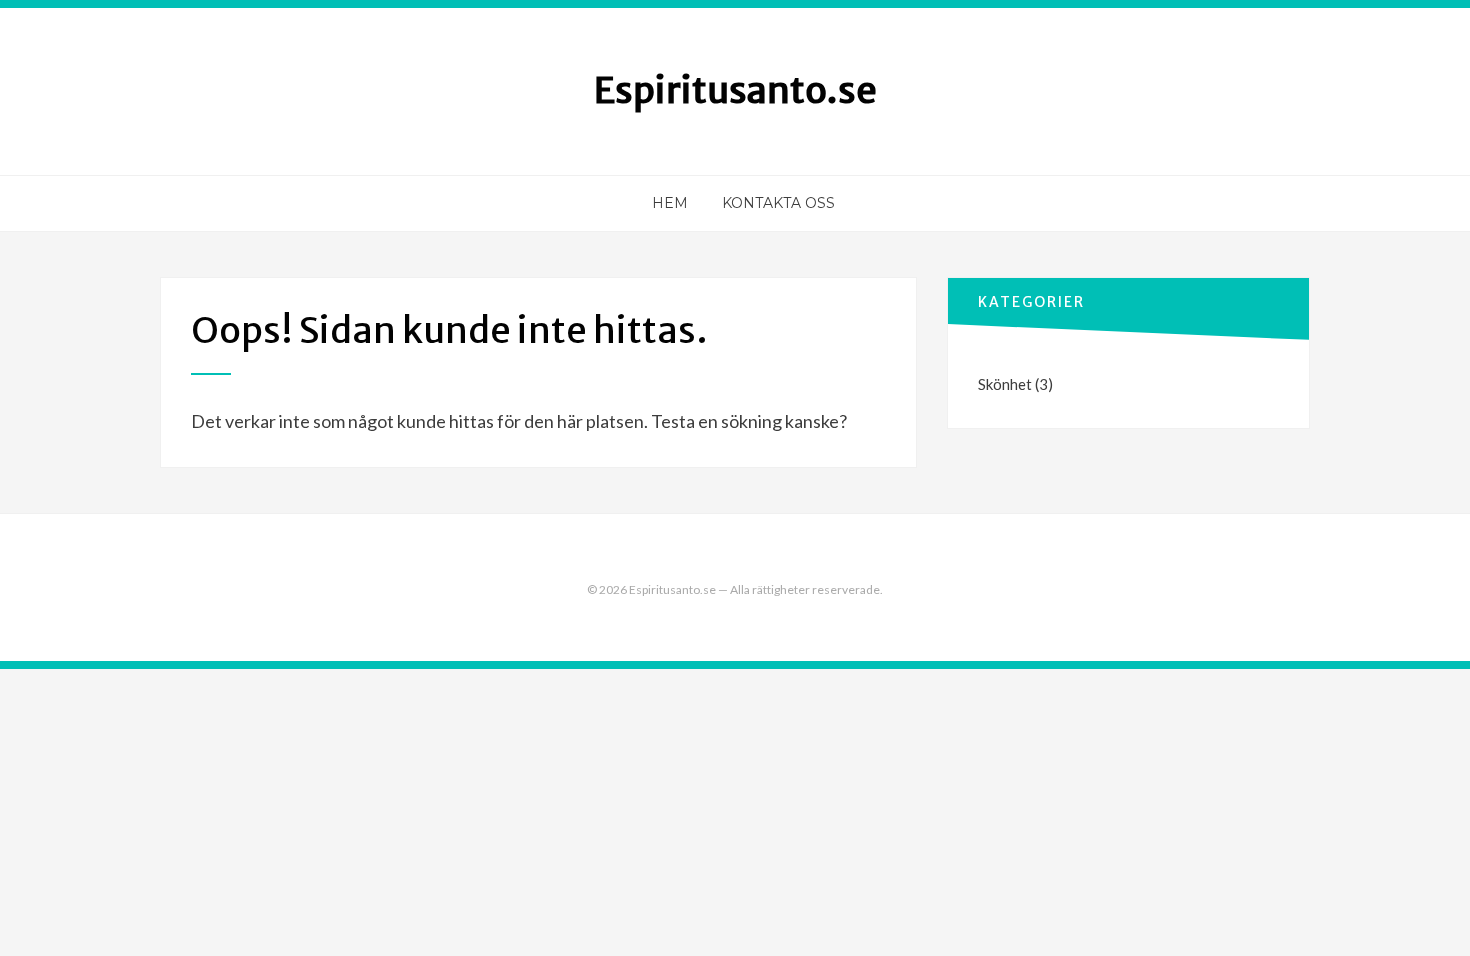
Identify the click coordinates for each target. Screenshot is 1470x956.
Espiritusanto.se (735, 90)
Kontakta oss (778, 203)
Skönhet (1005, 384)
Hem (670, 203)
